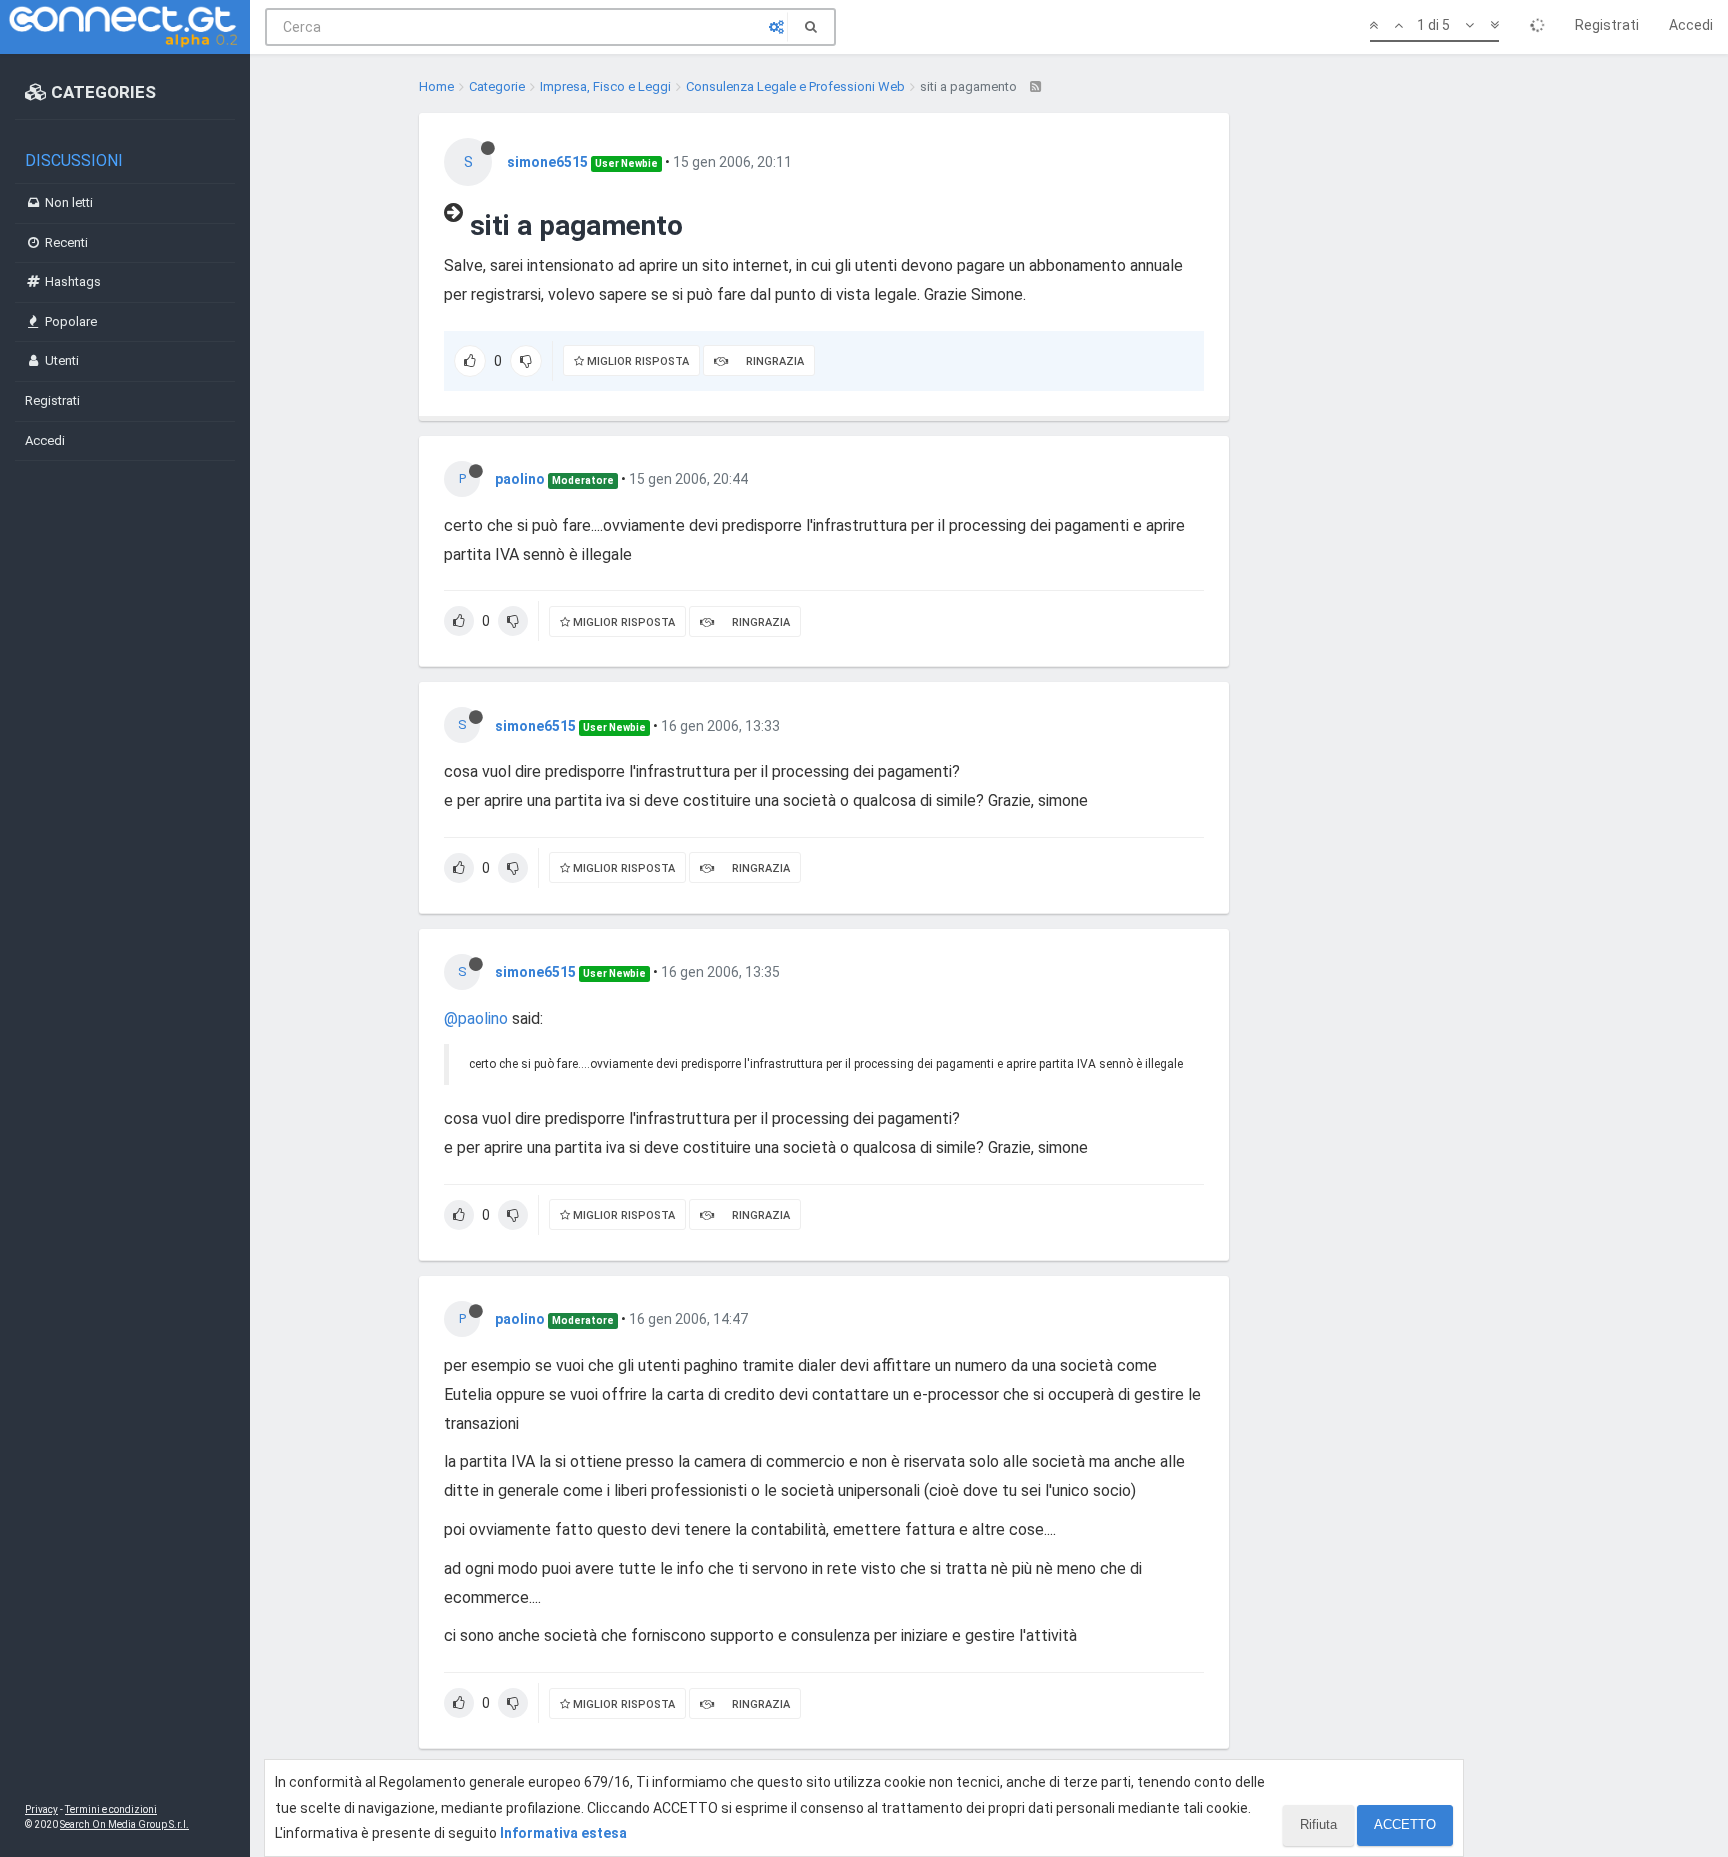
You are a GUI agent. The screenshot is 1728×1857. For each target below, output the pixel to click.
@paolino (476, 1018)
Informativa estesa (563, 1833)
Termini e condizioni (111, 1809)
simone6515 (547, 162)
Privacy (41, 1809)
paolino (520, 479)
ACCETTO (1405, 1824)
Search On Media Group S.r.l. (124, 1824)
